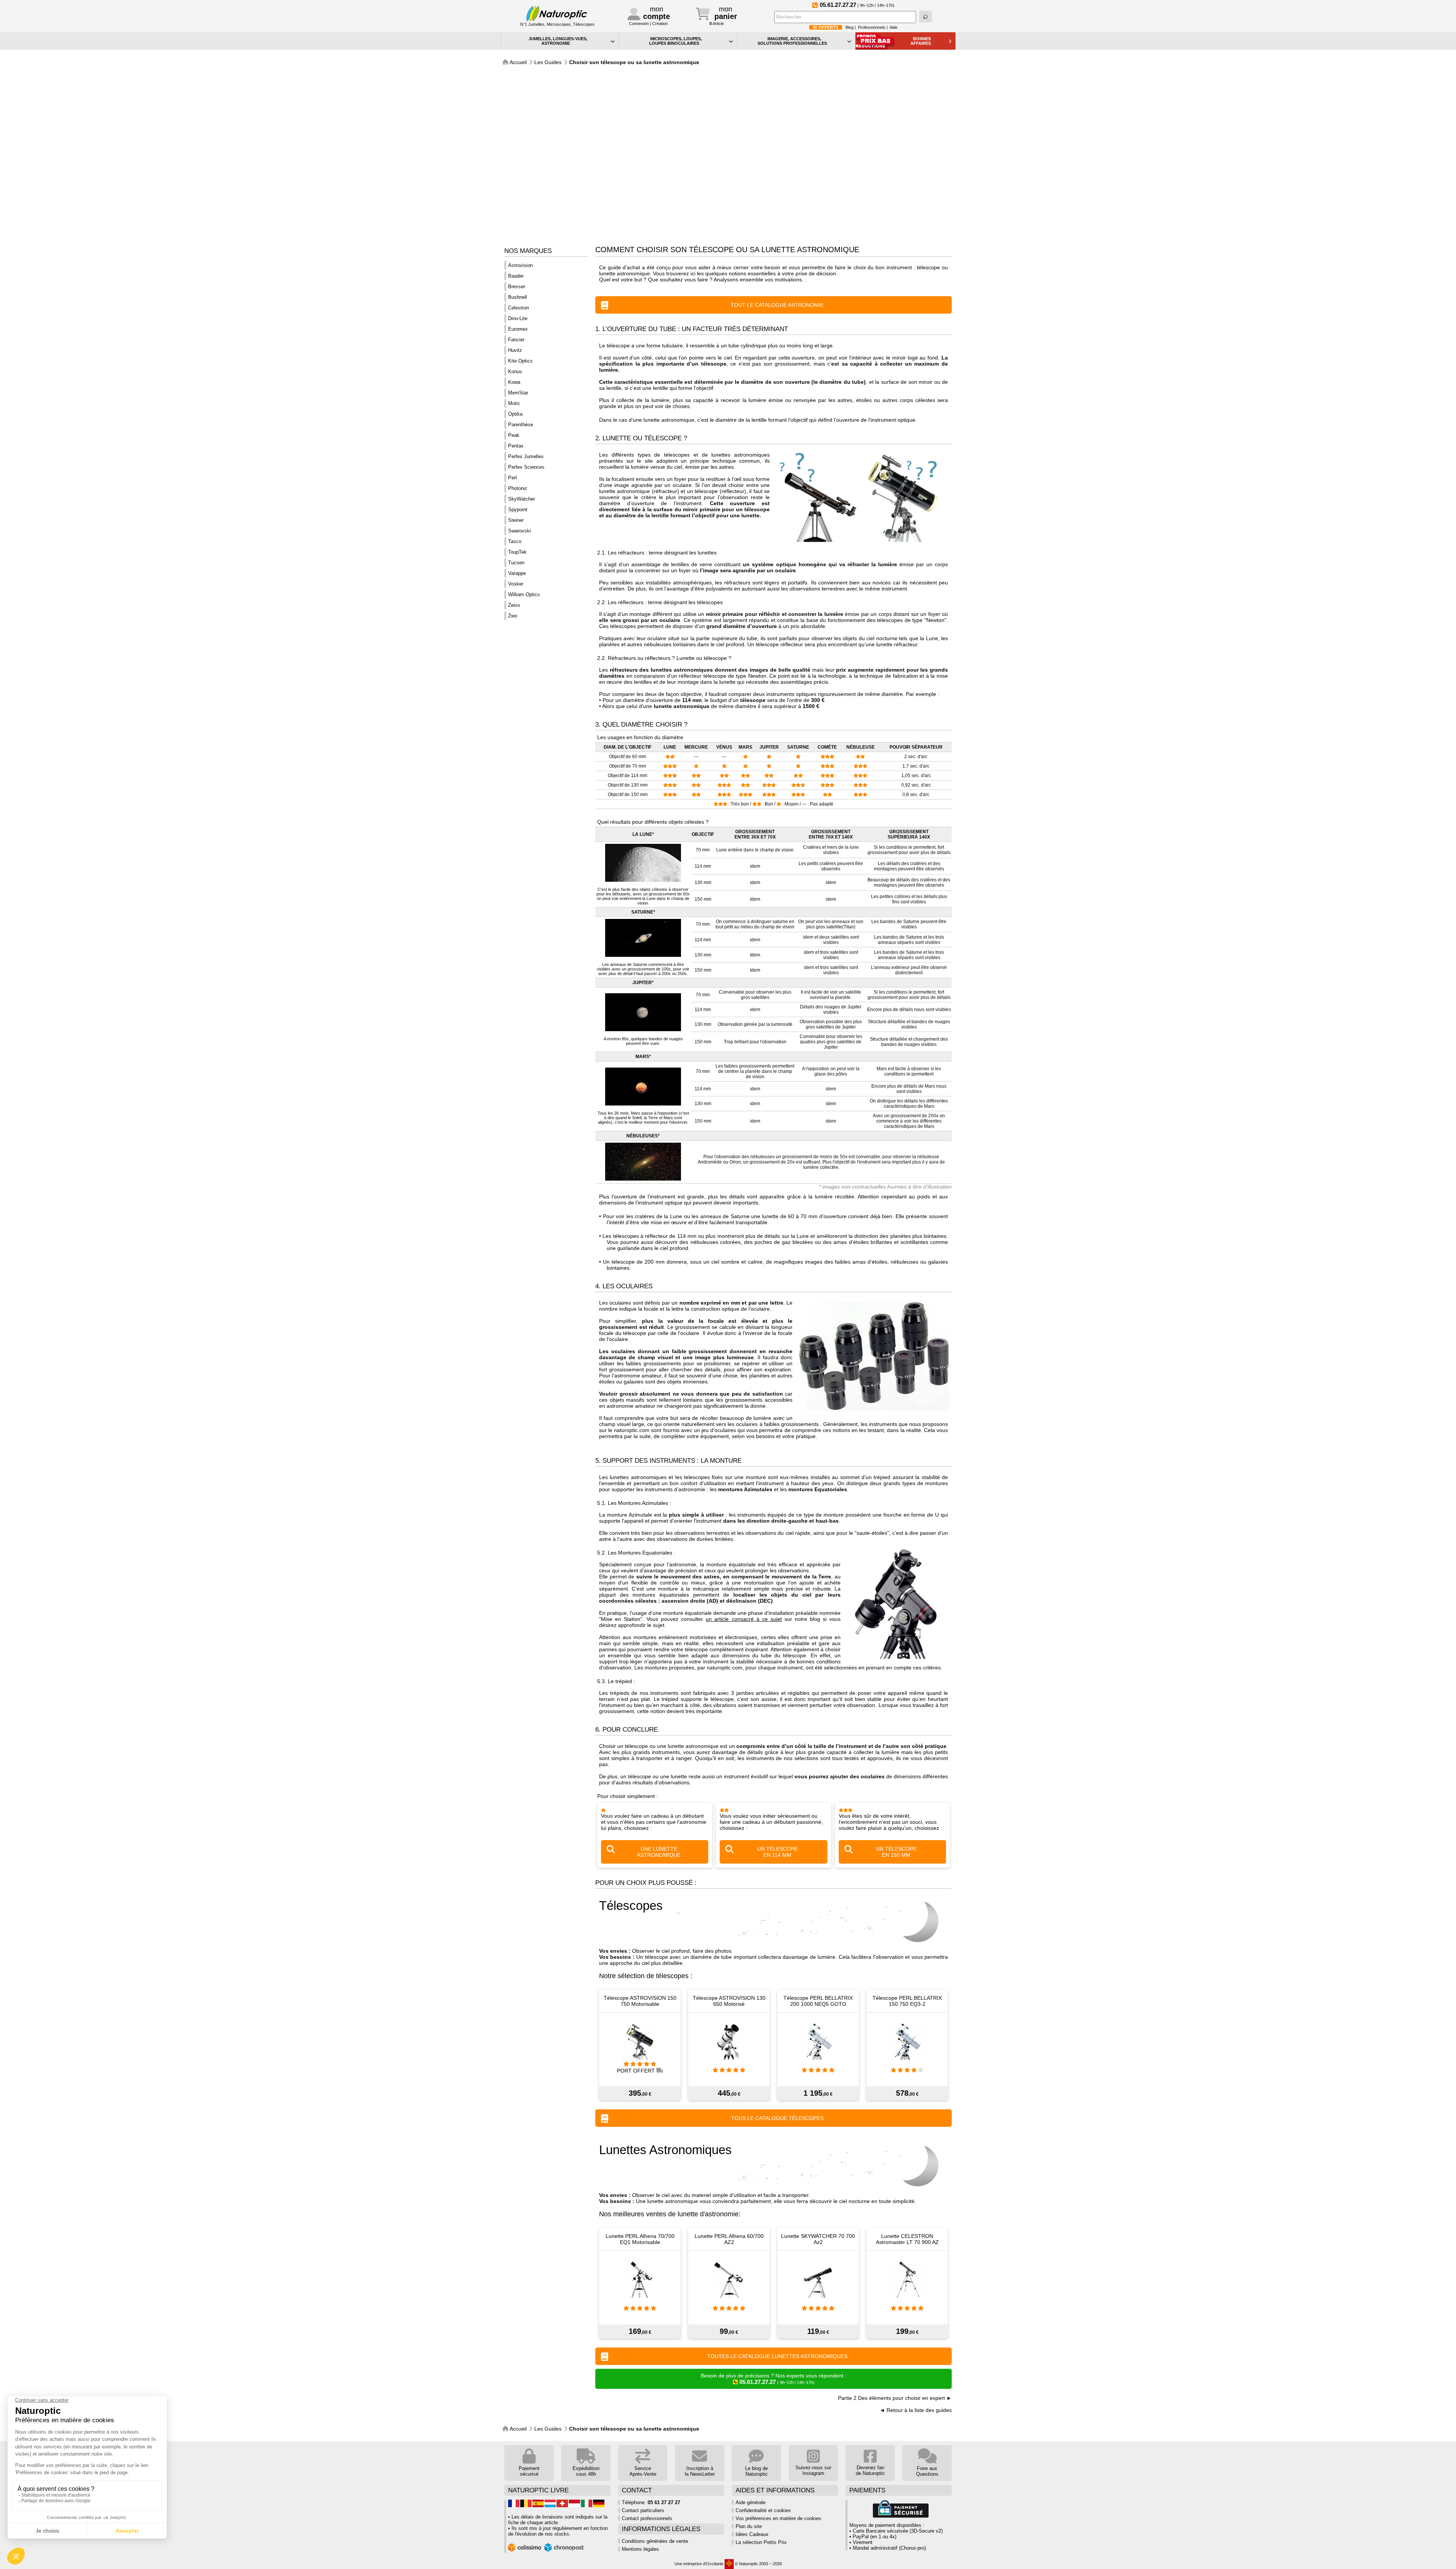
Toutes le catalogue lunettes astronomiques (777, 2356)
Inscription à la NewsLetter (700, 2471)
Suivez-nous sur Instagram (813, 2470)
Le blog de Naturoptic (756, 2471)
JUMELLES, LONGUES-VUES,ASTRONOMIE (558, 41)
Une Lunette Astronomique (659, 1852)
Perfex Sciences (526, 467)
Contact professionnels (647, 2518)
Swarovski (519, 531)
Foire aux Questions (927, 2471)
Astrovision (520, 265)
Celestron (519, 308)
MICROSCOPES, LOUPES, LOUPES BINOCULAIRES (676, 41)
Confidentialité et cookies (763, 2510)
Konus (515, 371)
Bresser (517, 287)
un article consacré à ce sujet (744, 1619)
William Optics (524, 594)
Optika (515, 414)
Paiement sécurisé (529, 2471)
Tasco (515, 541)
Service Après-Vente (643, 2471)
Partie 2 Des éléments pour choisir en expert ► (895, 2398)
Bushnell (518, 297)
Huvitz (515, 350)
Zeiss (514, 605)
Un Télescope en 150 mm (896, 1852)
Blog (850, 27)
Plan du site (749, 2526)
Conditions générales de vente (655, 2541)
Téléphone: (651, 2502)
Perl (512, 478)
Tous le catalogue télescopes (777, 2118)
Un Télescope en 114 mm (777, 1852)
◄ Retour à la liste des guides (916, 2410)
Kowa (514, 382)
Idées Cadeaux (752, 2534)
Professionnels (872, 27)
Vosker (516, 584)
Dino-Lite (518, 318)
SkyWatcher (522, 499)
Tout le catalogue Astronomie (777, 305)
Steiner (516, 520)
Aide (894, 27)
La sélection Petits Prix (761, 2542)
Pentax (516, 446)
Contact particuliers (643, 2510)
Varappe (517, 573)
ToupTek (517, 552)
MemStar (518, 393)
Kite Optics (520, 361)
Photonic (518, 488)
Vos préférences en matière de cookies (778, 2518)
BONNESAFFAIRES (921, 41)
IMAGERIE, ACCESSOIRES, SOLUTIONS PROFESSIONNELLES (792, 41)
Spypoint (518, 510)
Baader (516, 276)
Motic (514, 403)
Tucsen (516, 563)
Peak (514, 435)
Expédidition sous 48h (586, 2471)
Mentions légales (640, 2549)
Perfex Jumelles (526, 456)
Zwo (513, 616)
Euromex (518, 329)
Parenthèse (521, 425)
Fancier (516, 340)
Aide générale (751, 2502)
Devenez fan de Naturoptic (870, 2470)
